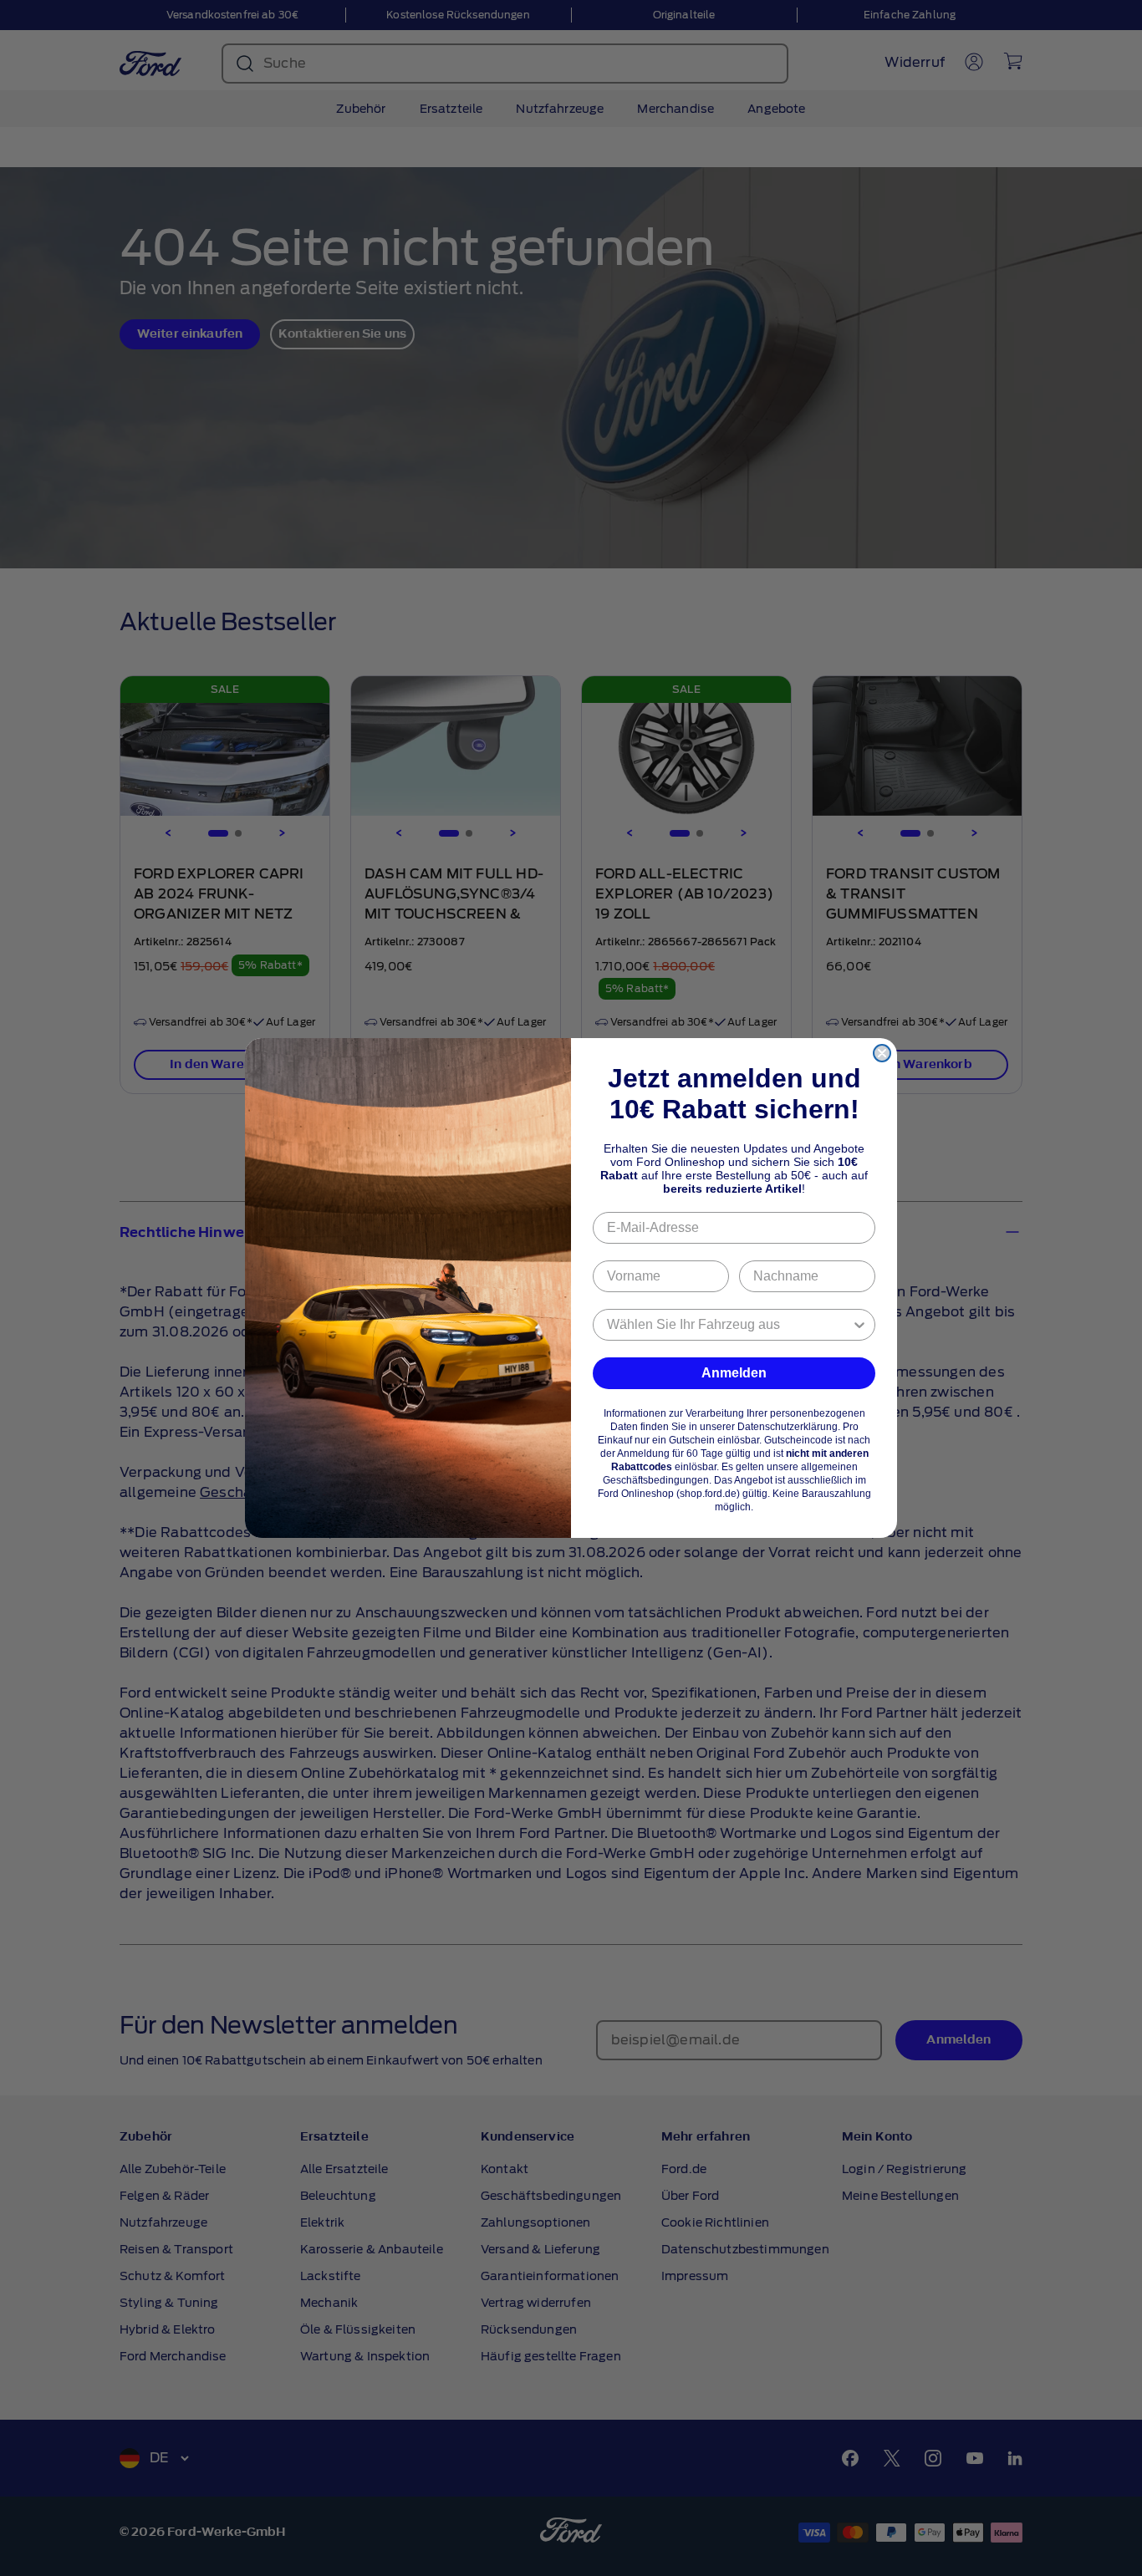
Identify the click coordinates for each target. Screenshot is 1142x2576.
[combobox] (729, 1325)
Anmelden (734, 1373)
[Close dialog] (882, 1053)
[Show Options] (859, 1325)
